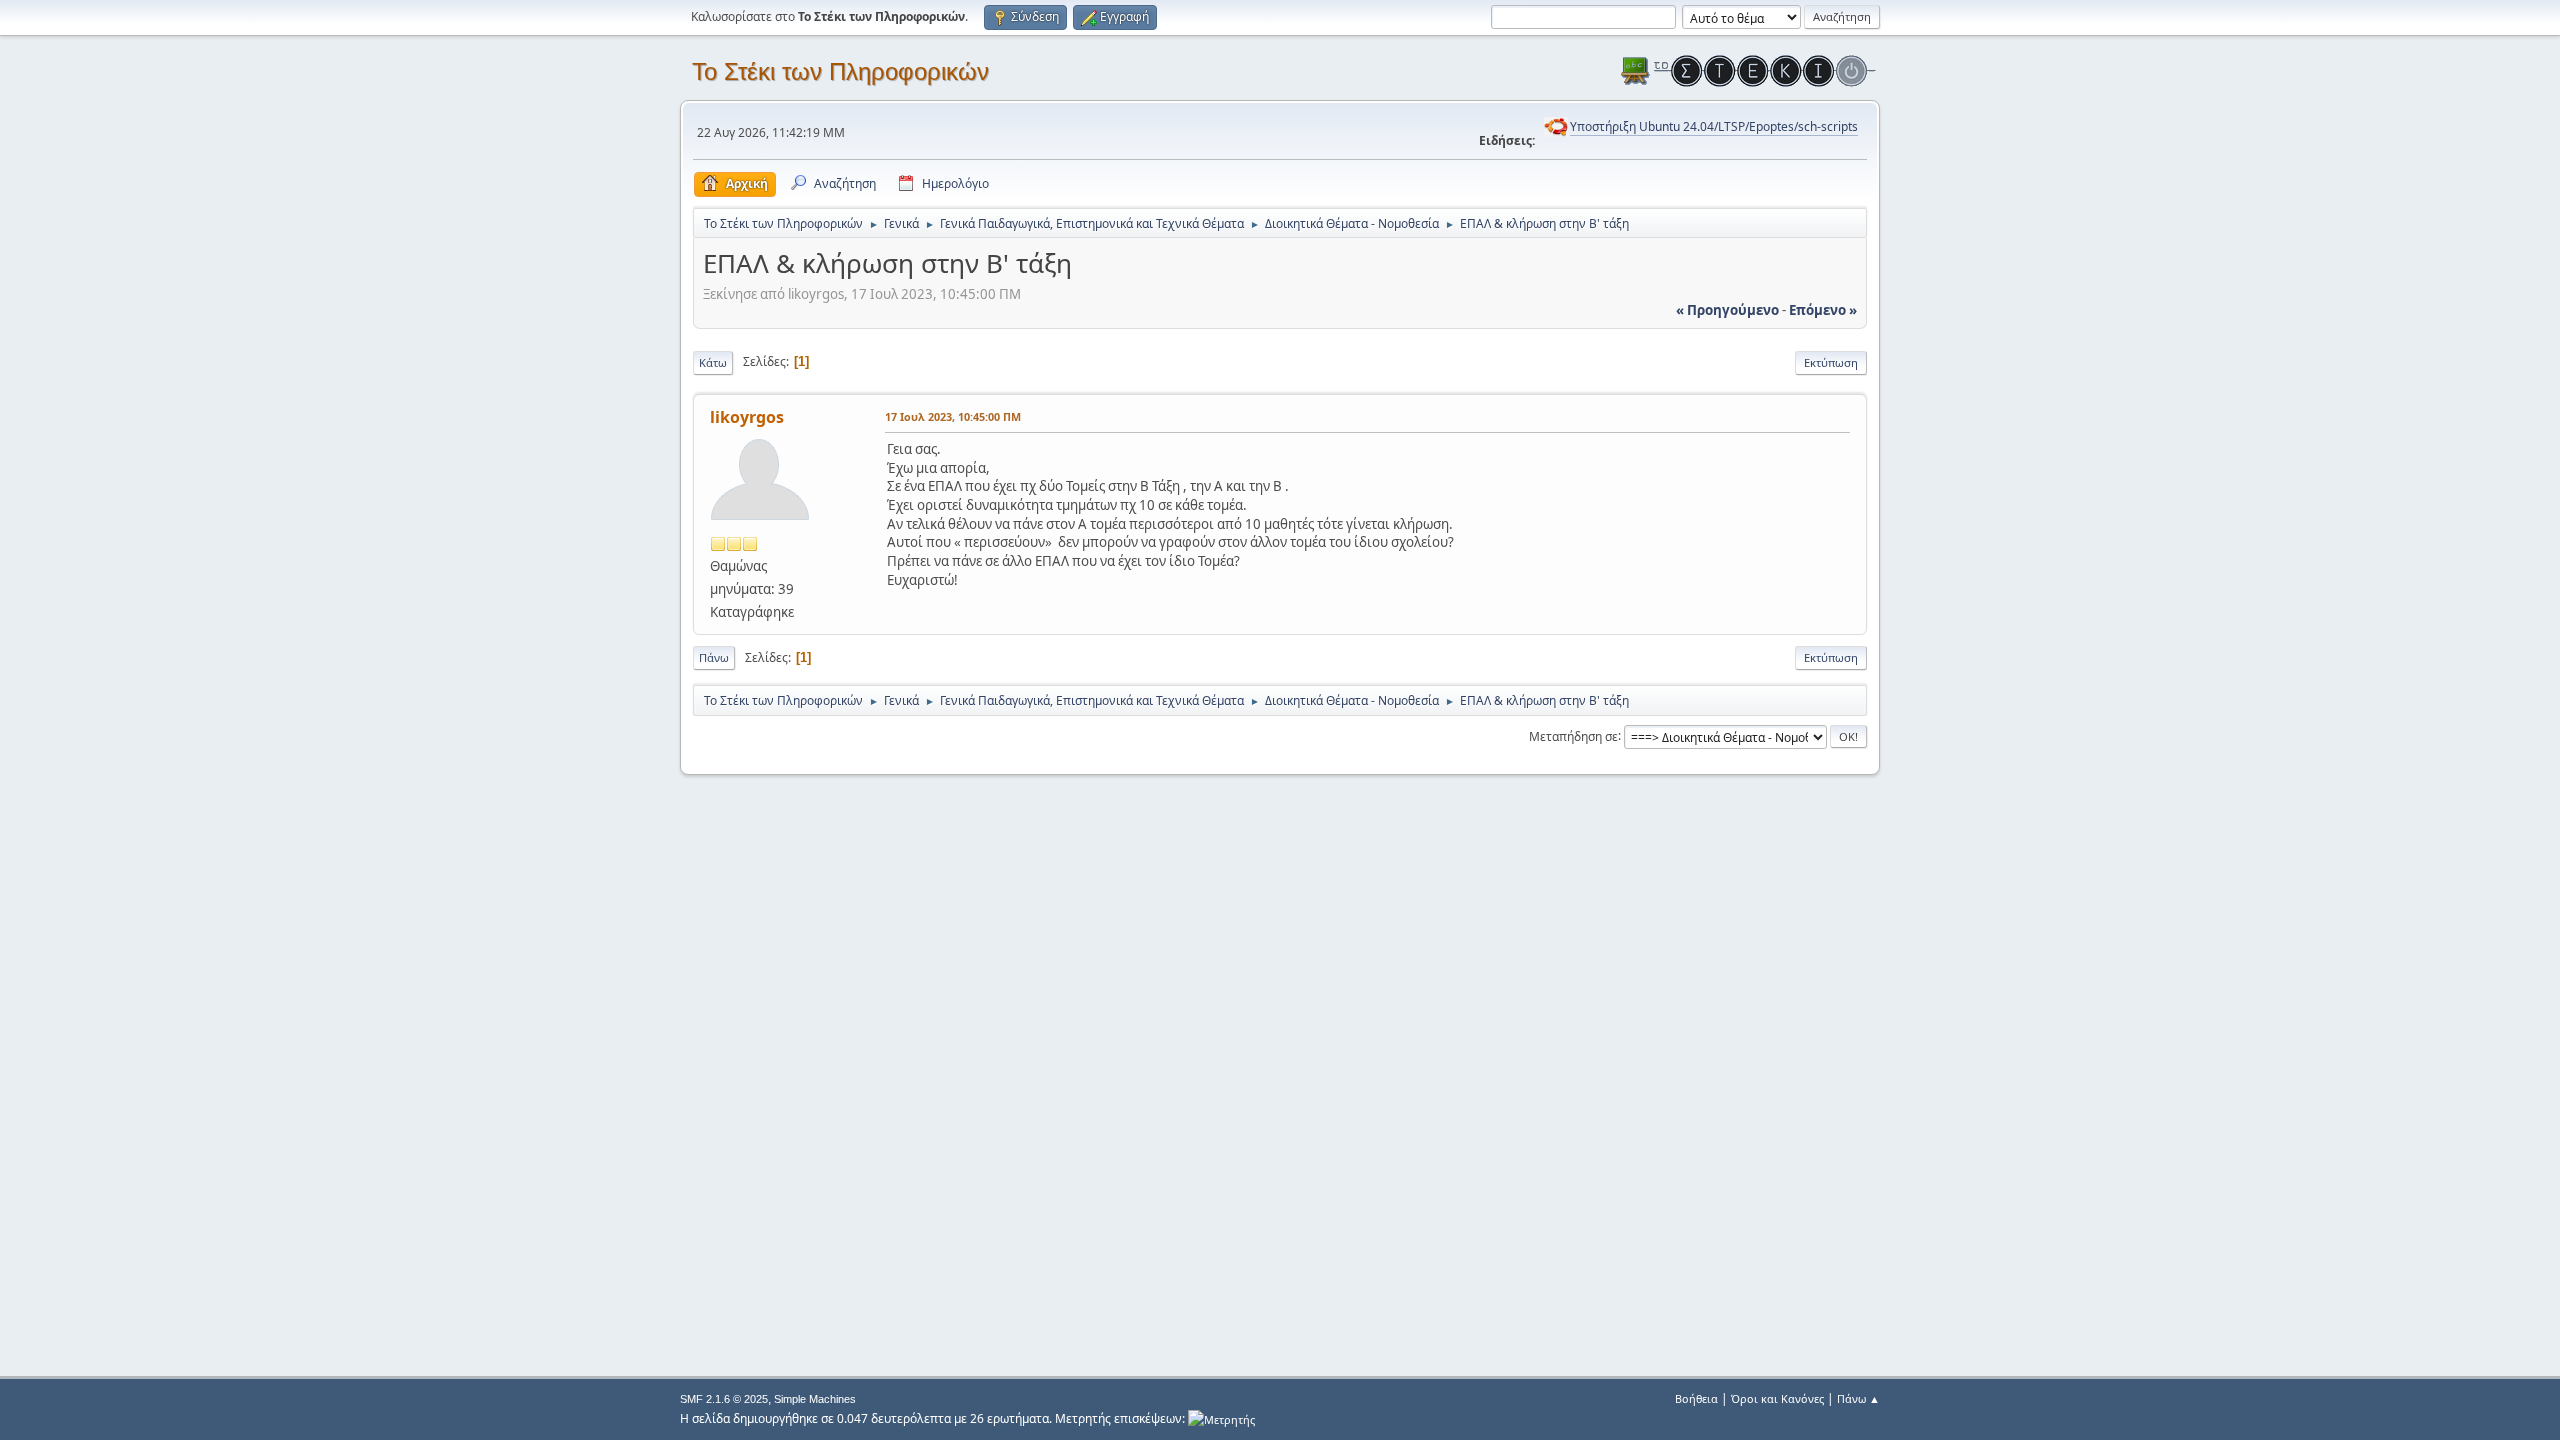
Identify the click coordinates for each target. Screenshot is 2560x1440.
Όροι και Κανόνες (1777, 1398)
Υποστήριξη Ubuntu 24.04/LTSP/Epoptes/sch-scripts (1714, 126)
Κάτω (713, 362)
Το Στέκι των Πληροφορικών (840, 71)
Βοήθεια (1696, 1398)
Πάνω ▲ (1858, 1398)
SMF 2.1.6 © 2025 (724, 1399)
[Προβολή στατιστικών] (1221, 1418)
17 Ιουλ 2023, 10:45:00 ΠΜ (953, 416)
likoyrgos (747, 417)
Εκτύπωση (1831, 362)
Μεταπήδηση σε (1573, 735)
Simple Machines (815, 1399)
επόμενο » (1823, 310)
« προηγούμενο (1727, 310)
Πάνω (714, 657)
